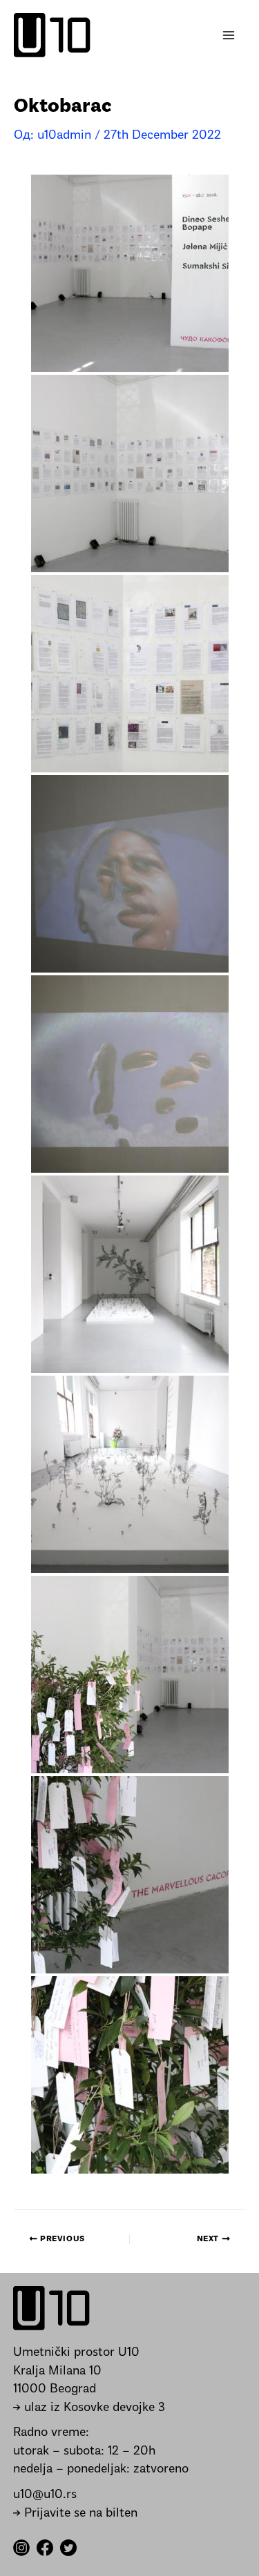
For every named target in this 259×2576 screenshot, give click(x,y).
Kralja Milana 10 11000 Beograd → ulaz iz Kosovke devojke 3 (89, 2390)
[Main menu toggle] (229, 36)
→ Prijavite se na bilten (75, 2514)
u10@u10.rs (45, 2495)
